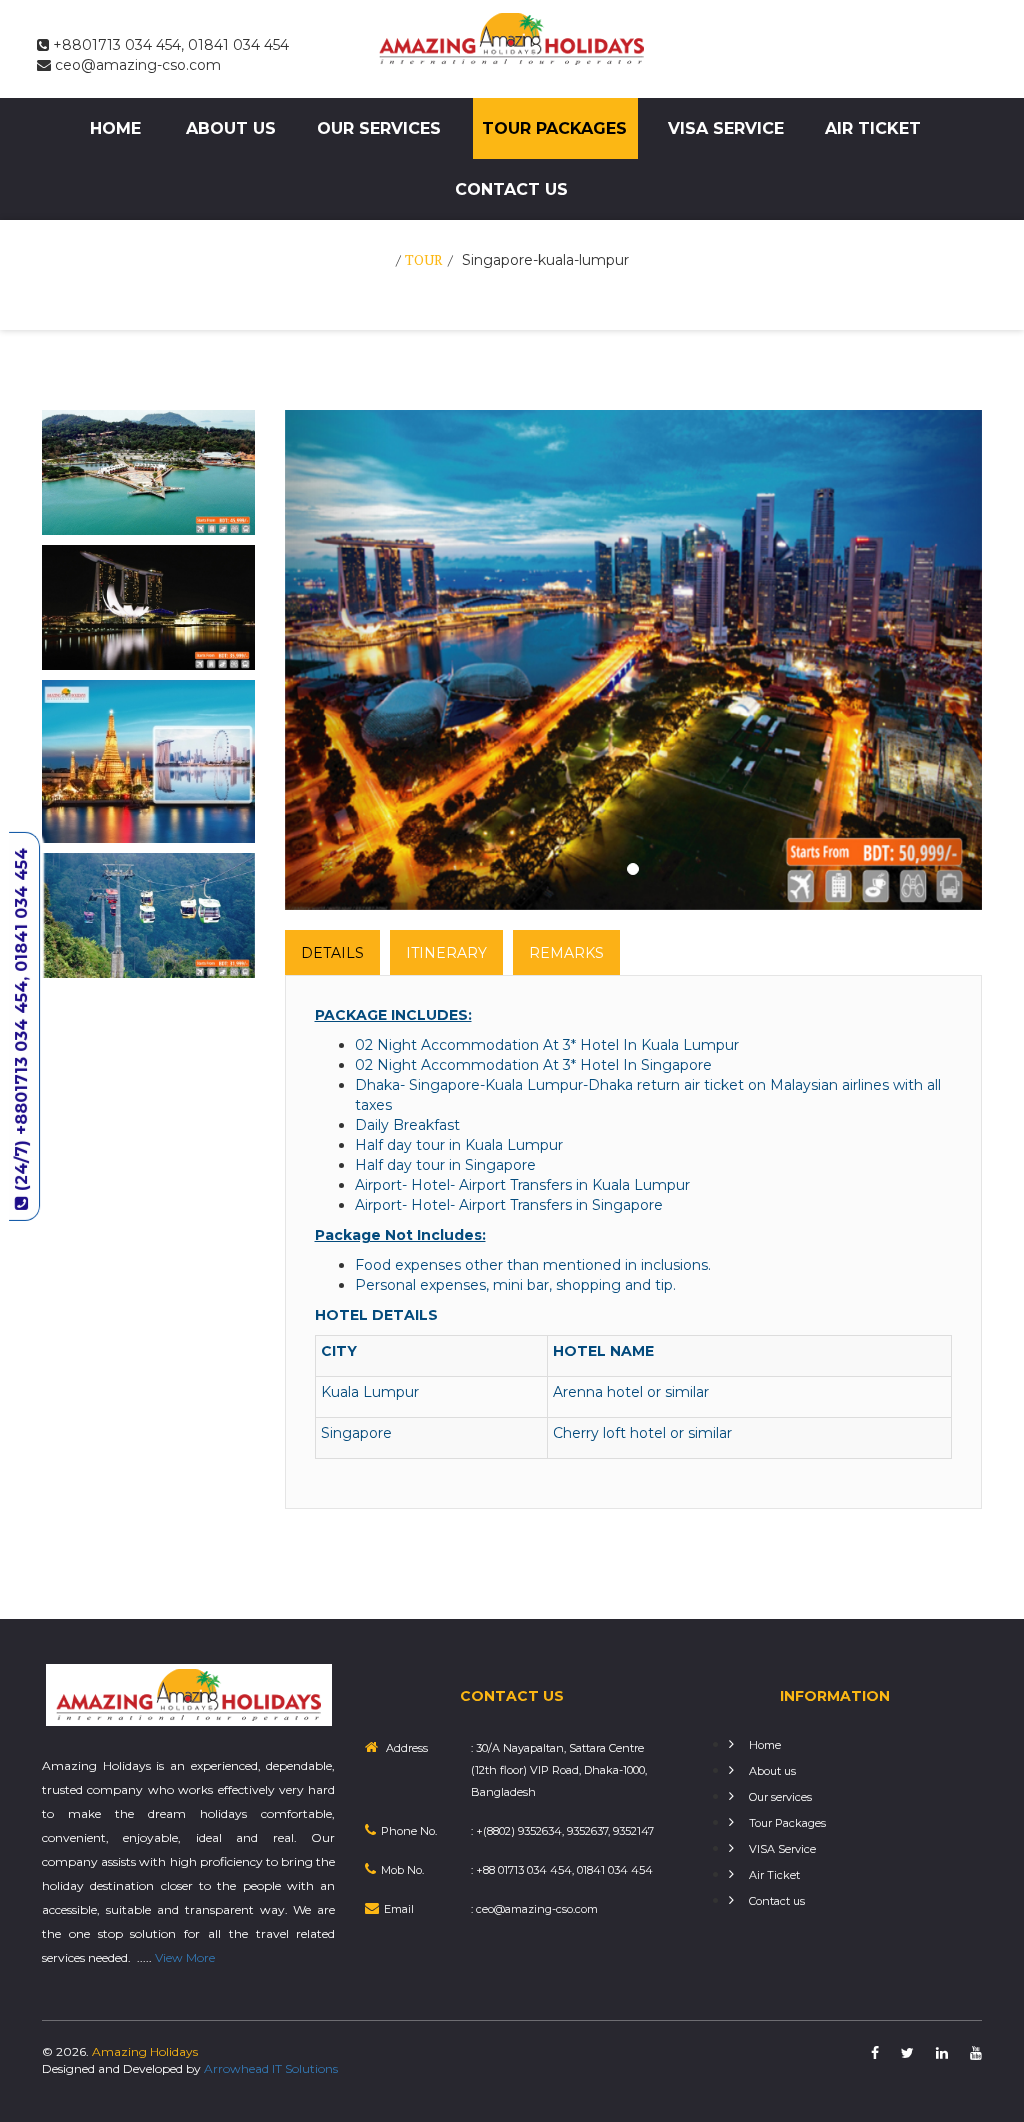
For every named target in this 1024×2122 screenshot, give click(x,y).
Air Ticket (873, 128)
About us (231, 128)
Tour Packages (554, 128)
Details (332, 953)
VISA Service (726, 128)
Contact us (511, 189)
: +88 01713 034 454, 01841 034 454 (562, 1870)
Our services (379, 128)
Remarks (566, 953)
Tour (424, 259)
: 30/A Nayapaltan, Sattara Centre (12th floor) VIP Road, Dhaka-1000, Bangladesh (559, 1770)
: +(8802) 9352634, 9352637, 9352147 (562, 1831)
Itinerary (446, 953)
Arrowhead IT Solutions (271, 2068)
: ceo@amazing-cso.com (534, 1909)
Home (115, 128)
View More (185, 1957)
